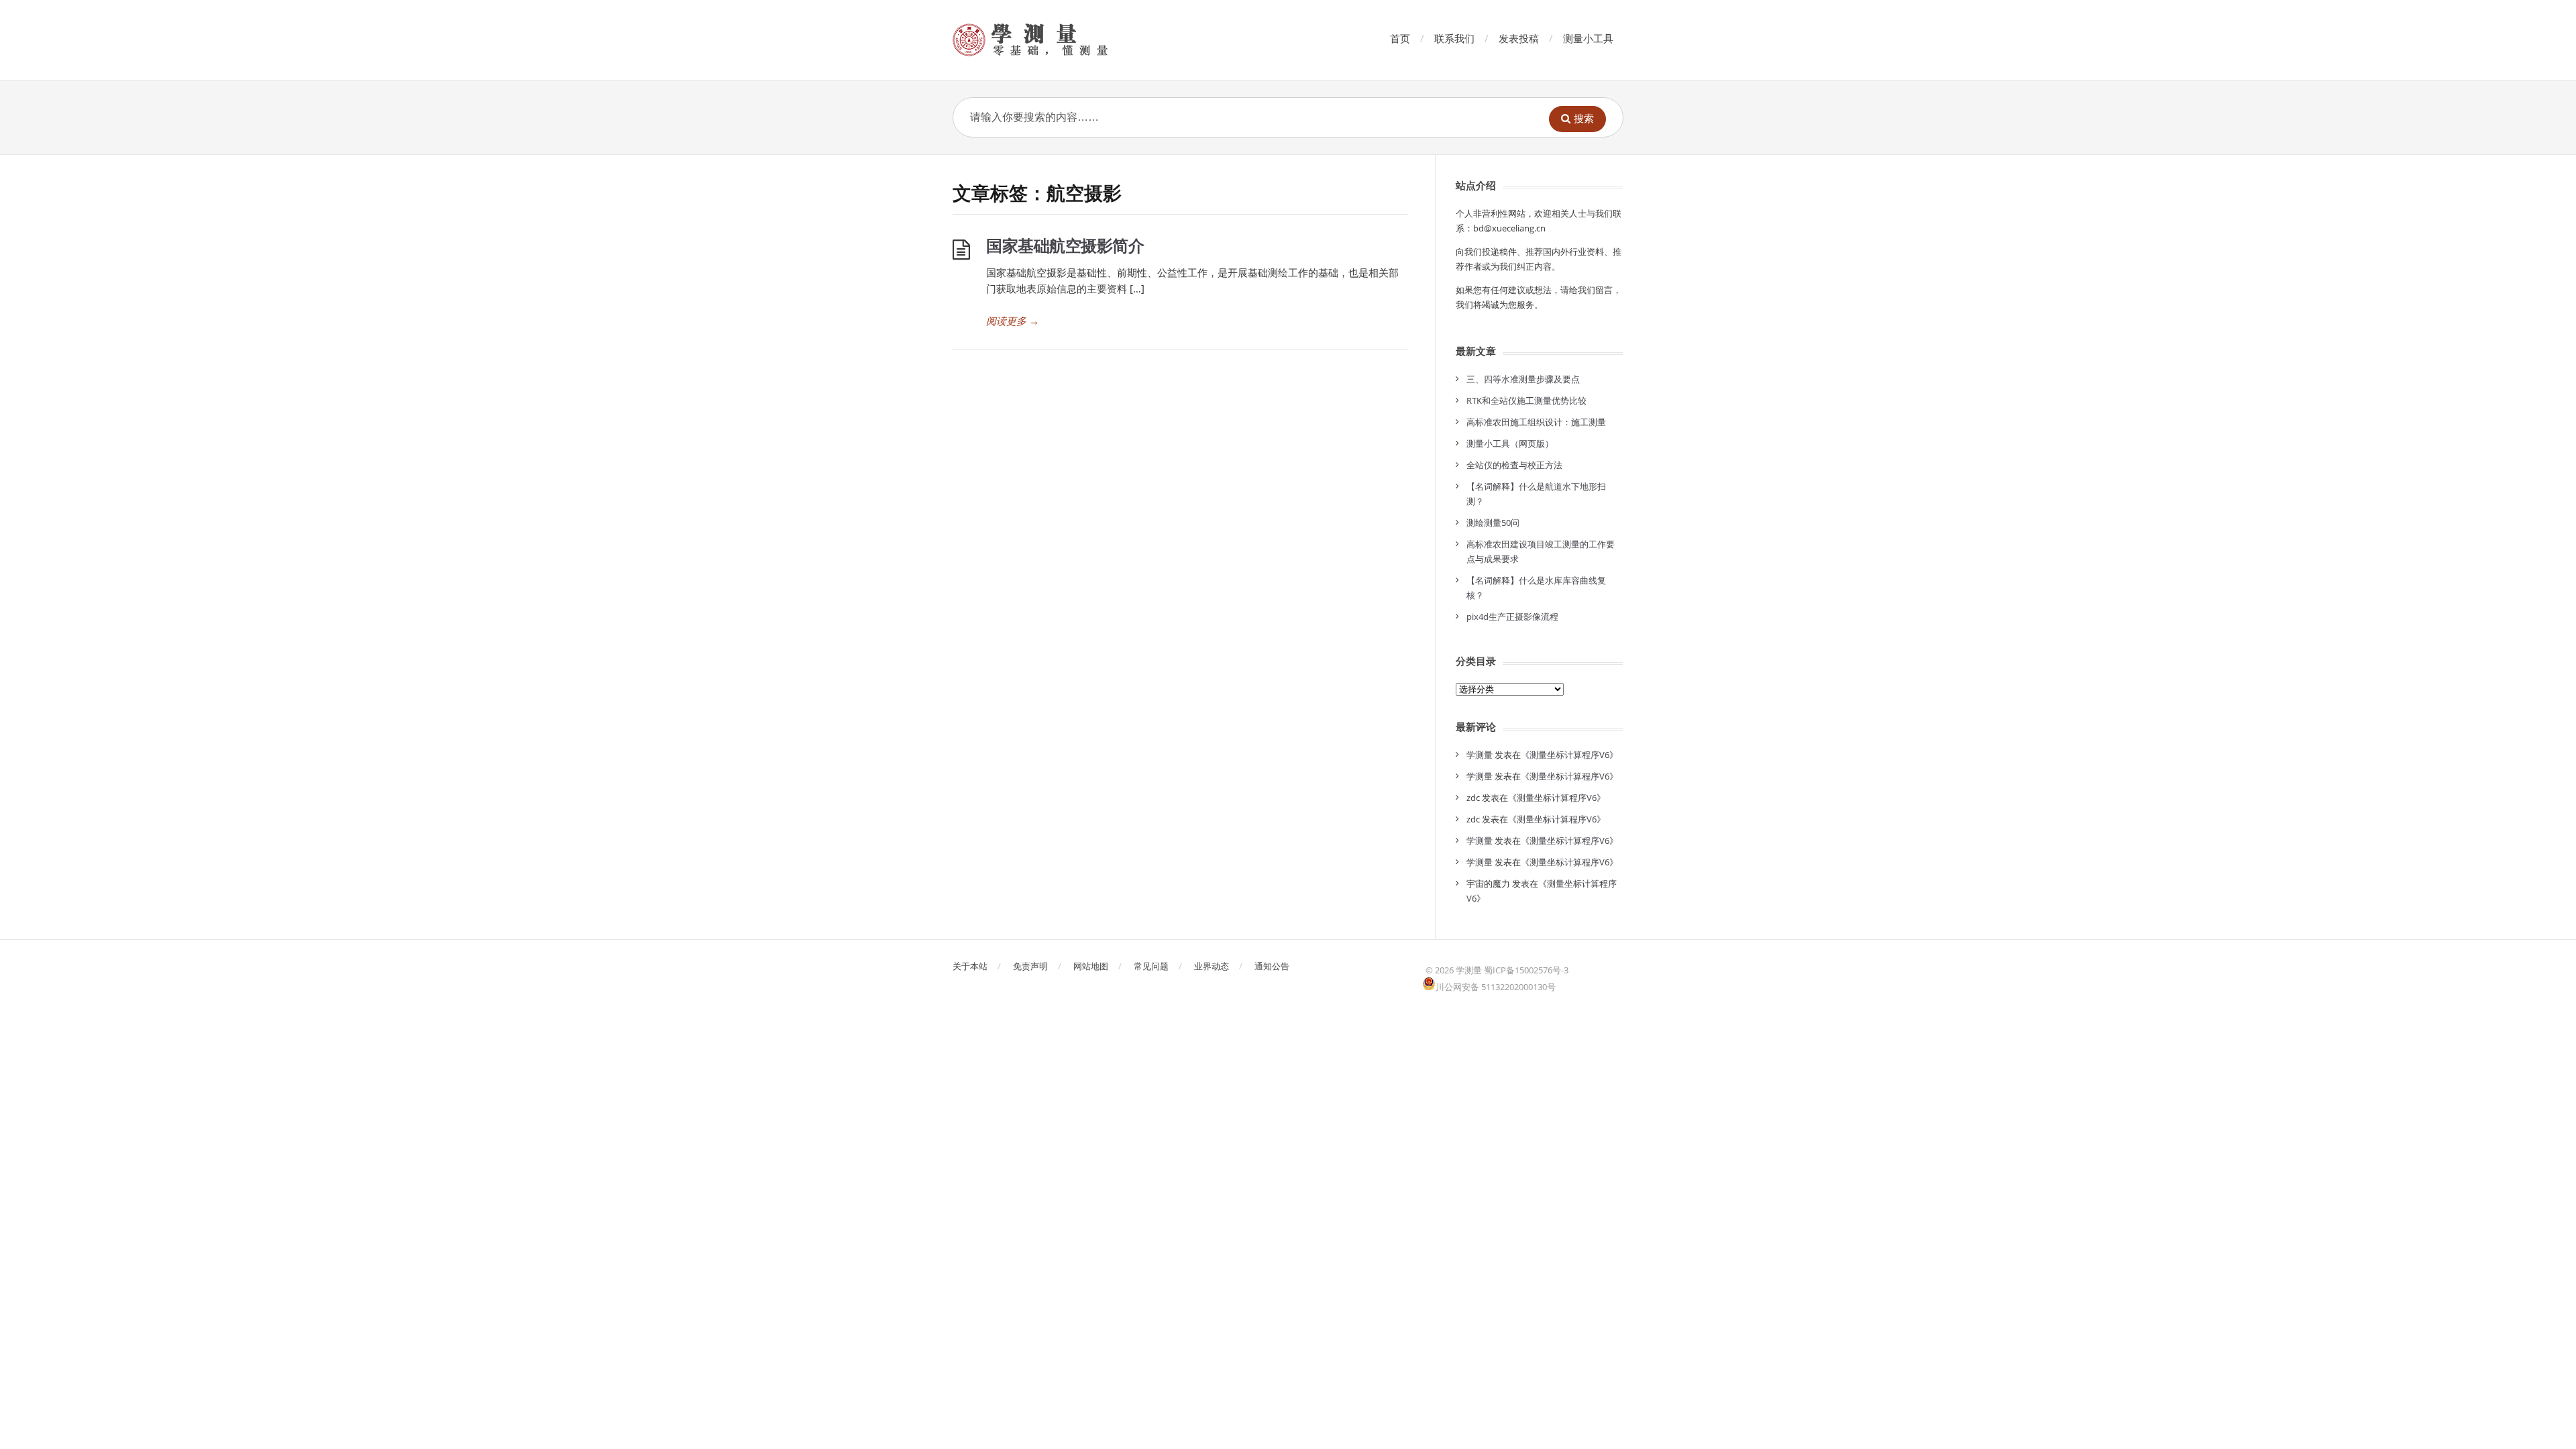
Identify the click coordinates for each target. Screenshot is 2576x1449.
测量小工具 (1588, 38)
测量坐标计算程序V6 (1569, 755)
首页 (1400, 38)
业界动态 (1212, 966)
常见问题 (1151, 966)
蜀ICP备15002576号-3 (1526, 970)
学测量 (1480, 755)
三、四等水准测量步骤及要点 (1523, 379)
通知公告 (1272, 966)
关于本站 (970, 966)
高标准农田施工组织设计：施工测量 (1536, 422)
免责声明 (1030, 966)
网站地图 (1091, 966)
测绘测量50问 (1493, 523)
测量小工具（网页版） (1510, 443)
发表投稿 (1519, 38)
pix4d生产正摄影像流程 (1512, 616)
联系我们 (1454, 38)
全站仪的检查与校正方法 (1514, 465)
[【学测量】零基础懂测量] (1049, 40)
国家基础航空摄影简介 (1065, 245)
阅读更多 (1013, 321)
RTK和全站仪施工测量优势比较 (1526, 400)
